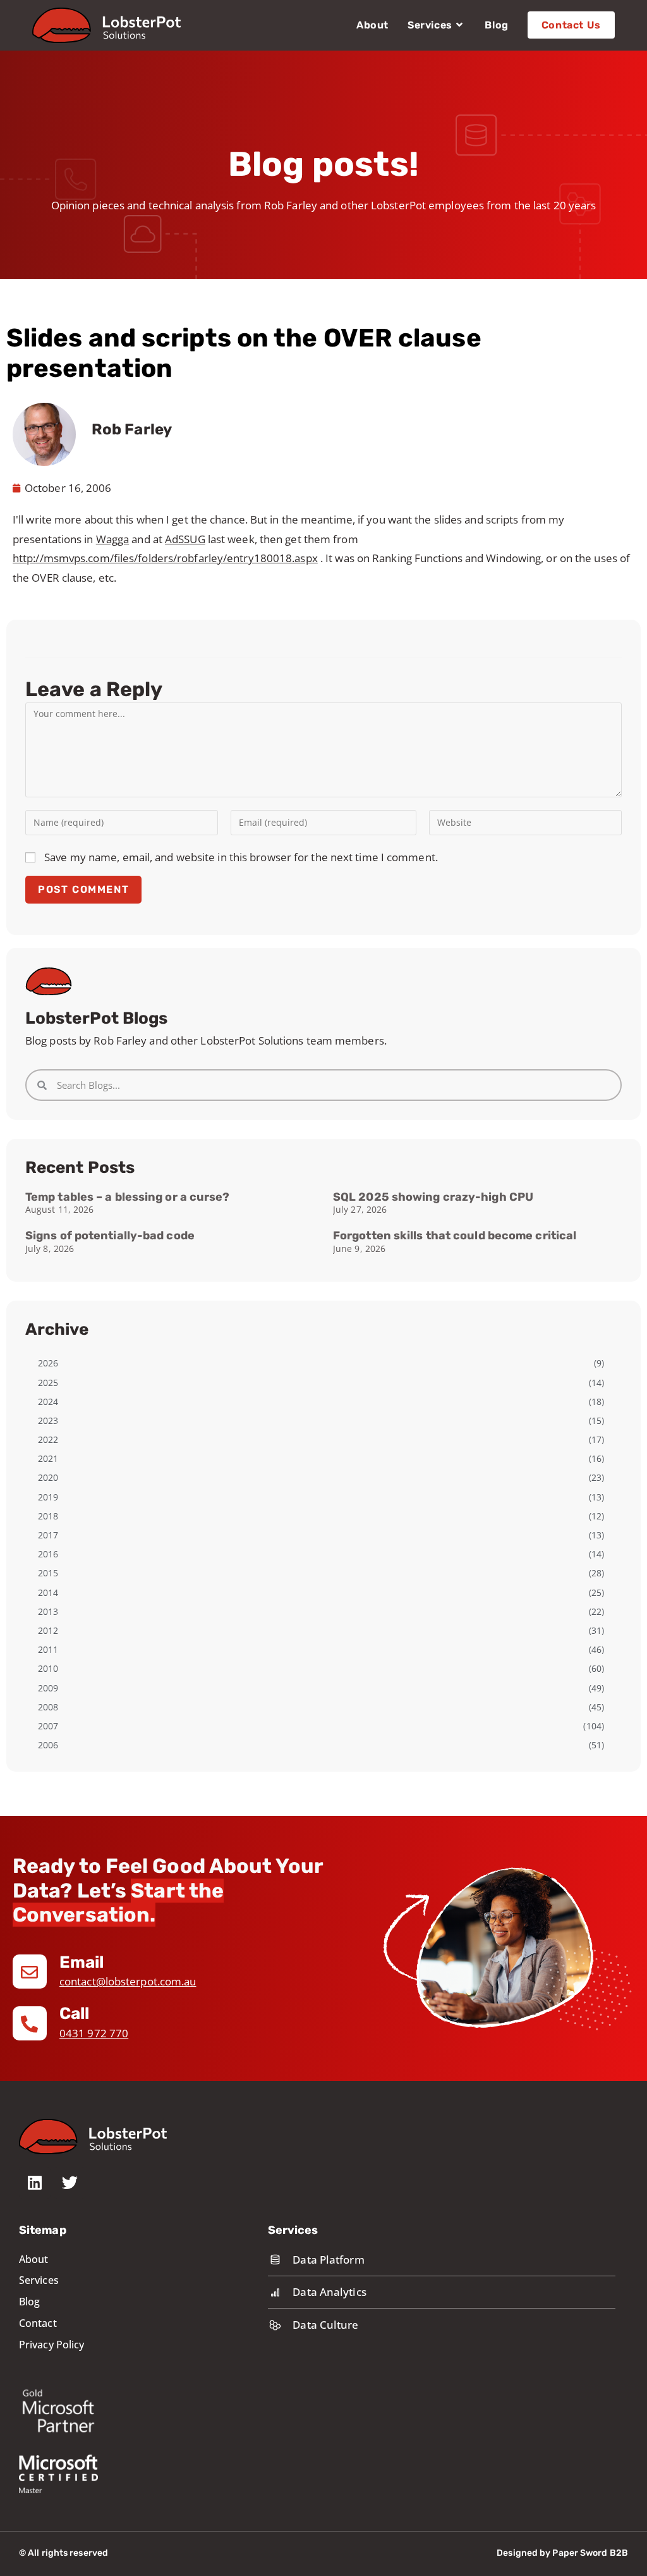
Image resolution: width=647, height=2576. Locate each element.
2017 (48, 1535)
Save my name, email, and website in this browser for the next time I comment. (241, 857)
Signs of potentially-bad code (110, 1236)
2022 (48, 1439)
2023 (48, 1420)
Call (74, 2014)
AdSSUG (185, 539)
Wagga (113, 539)
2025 (48, 1383)
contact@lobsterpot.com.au (128, 1981)
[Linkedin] (35, 2183)
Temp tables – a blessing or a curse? (128, 1197)
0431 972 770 (94, 2033)
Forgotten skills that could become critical (455, 1236)
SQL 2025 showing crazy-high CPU (433, 1197)
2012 (48, 1630)
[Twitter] (70, 2183)
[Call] (30, 2023)
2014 (48, 1592)
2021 (48, 1458)
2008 (48, 1707)
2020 (48, 1477)
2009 (48, 1688)
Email (82, 1962)
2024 (48, 1401)
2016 (48, 1554)
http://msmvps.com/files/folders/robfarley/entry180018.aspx (165, 558)
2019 (48, 1497)
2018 (48, 1516)
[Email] (30, 1972)
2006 (48, 1745)
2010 (48, 1668)
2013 (48, 1611)
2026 (48, 1363)
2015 (48, 1573)
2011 (48, 1649)
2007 (48, 1726)
